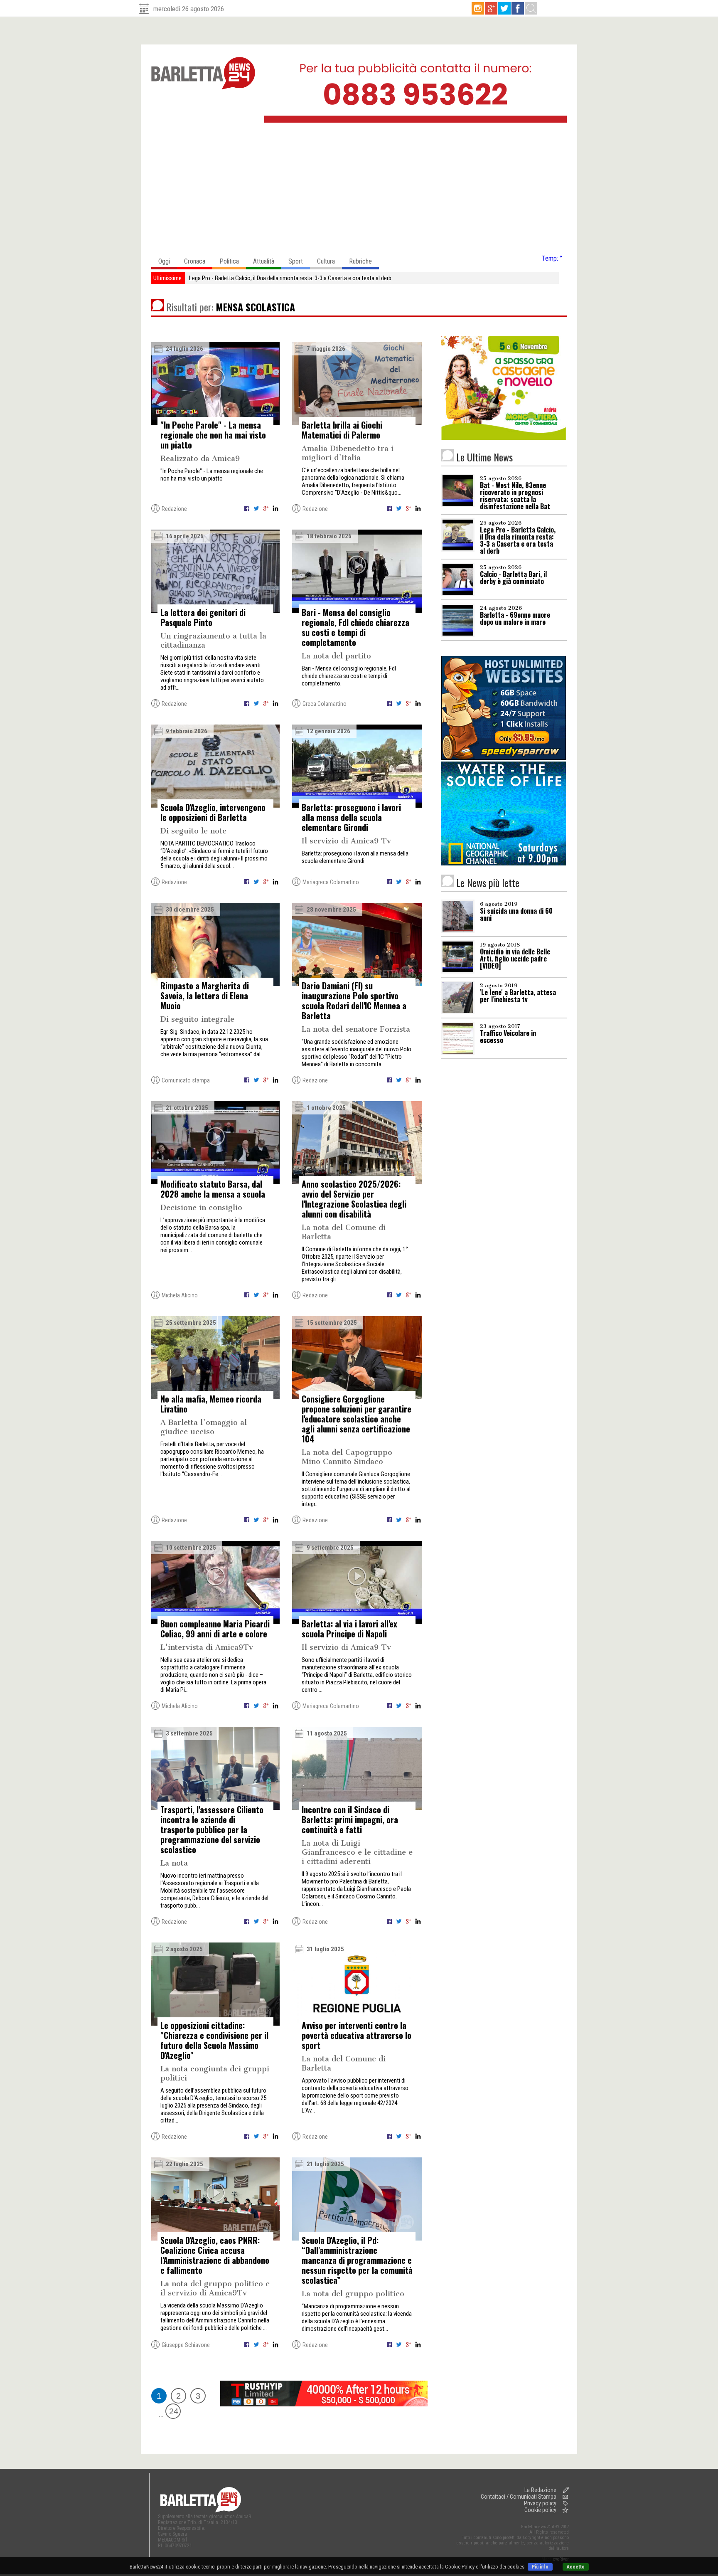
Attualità (264, 261)
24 (174, 2411)
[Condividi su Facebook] (247, 510)
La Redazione (540, 2490)
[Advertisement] (359, 191)
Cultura (326, 261)
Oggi (164, 261)
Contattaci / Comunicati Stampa (519, 2497)
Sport (296, 261)
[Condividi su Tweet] (257, 510)
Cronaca (195, 261)
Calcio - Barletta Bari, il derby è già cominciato (244, 278)
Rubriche (360, 261)
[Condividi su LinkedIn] (275, 510)
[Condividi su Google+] (267, 510)
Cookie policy (540, 2510)
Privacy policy (540, 2503)
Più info (540, 2567)
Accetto (576, 2567)
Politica (229, 261)
